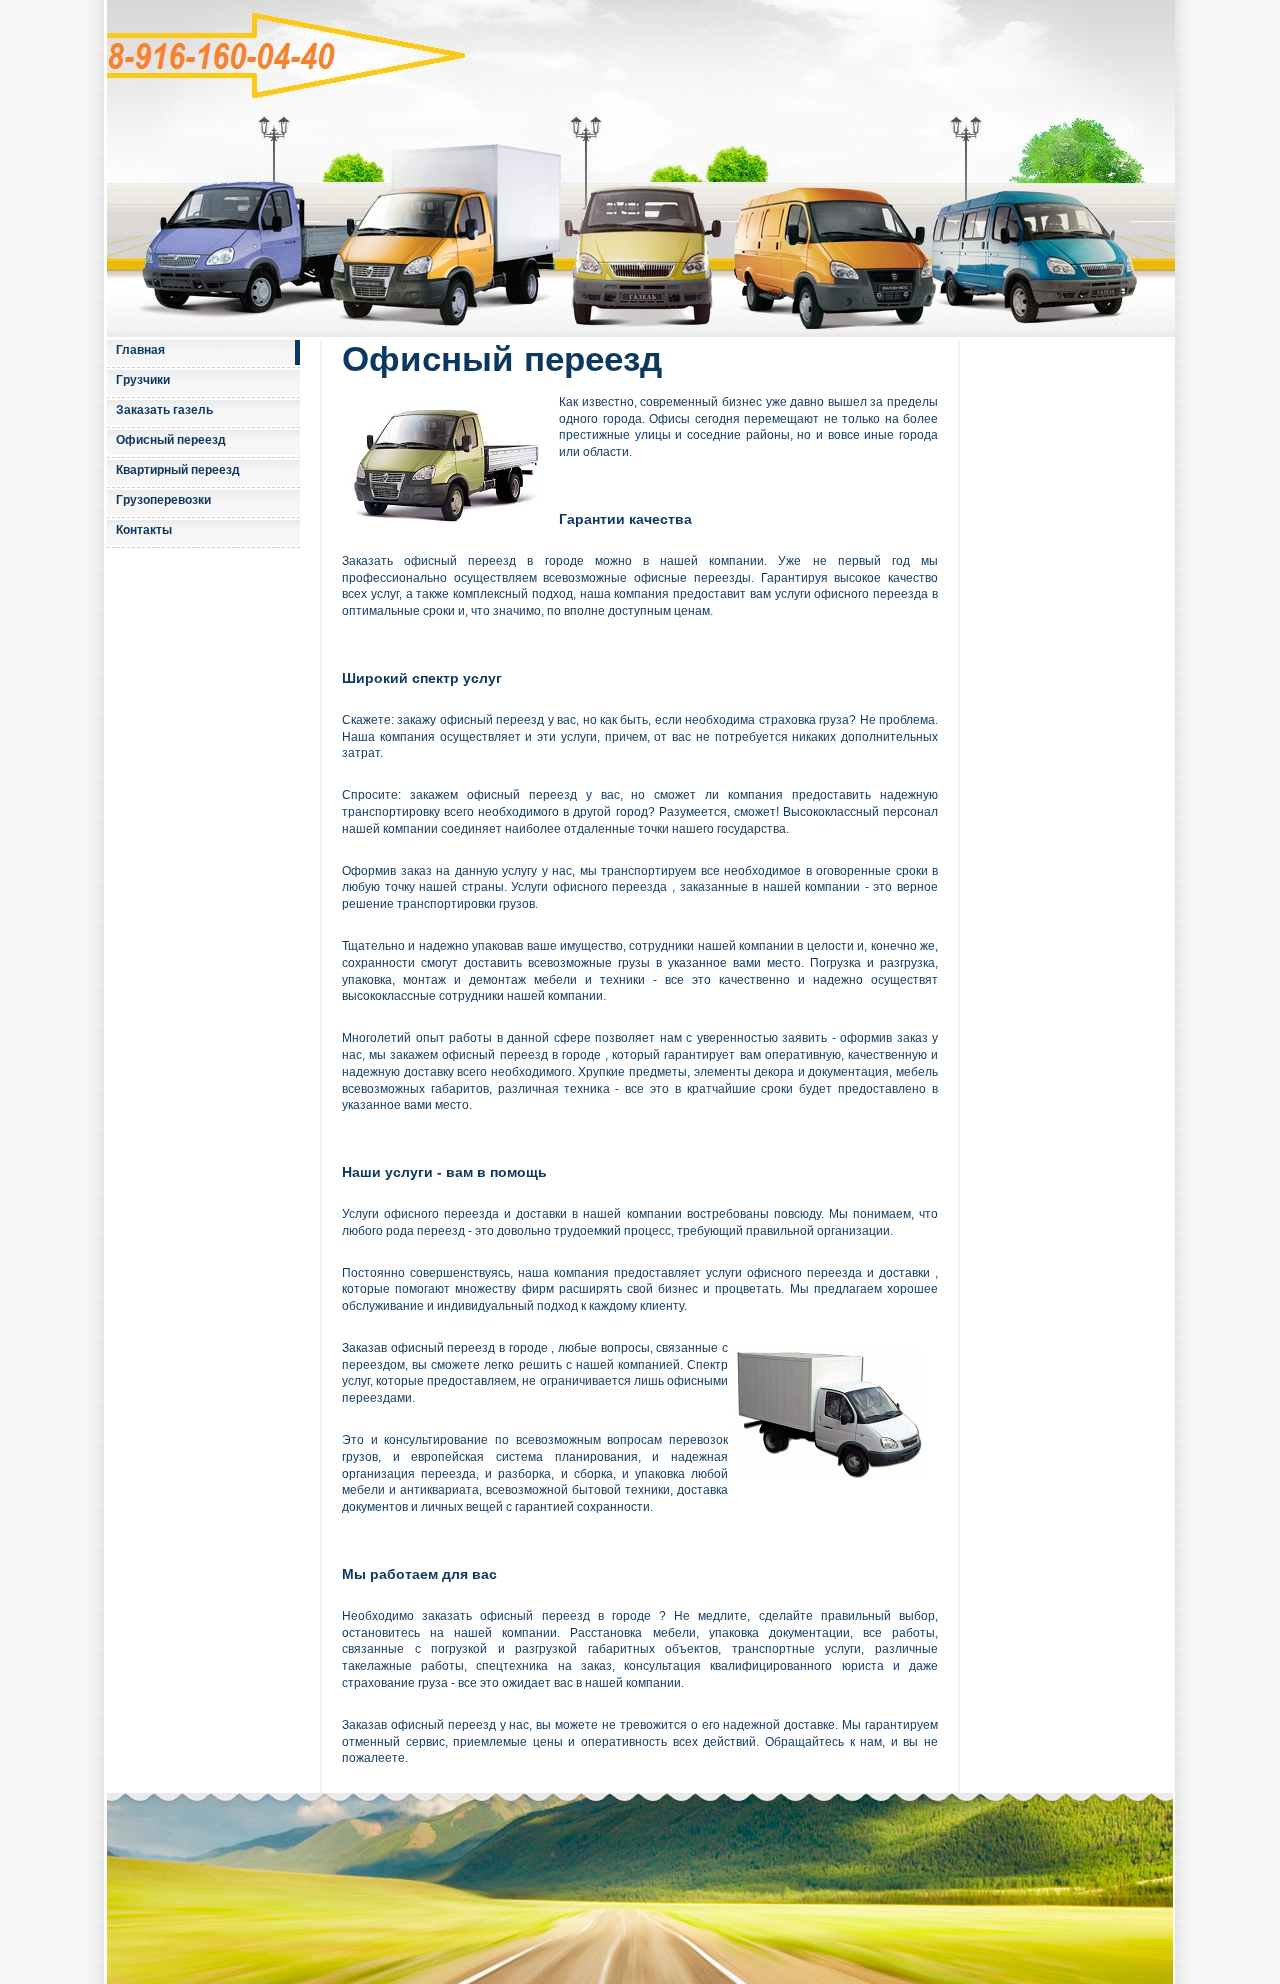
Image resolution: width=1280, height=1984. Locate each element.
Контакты (144, 530)
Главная (140, 350)
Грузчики (143, 380)
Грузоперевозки (163, 500)
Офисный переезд (171, 440)
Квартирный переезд (178, 470)
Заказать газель (164, 410)
